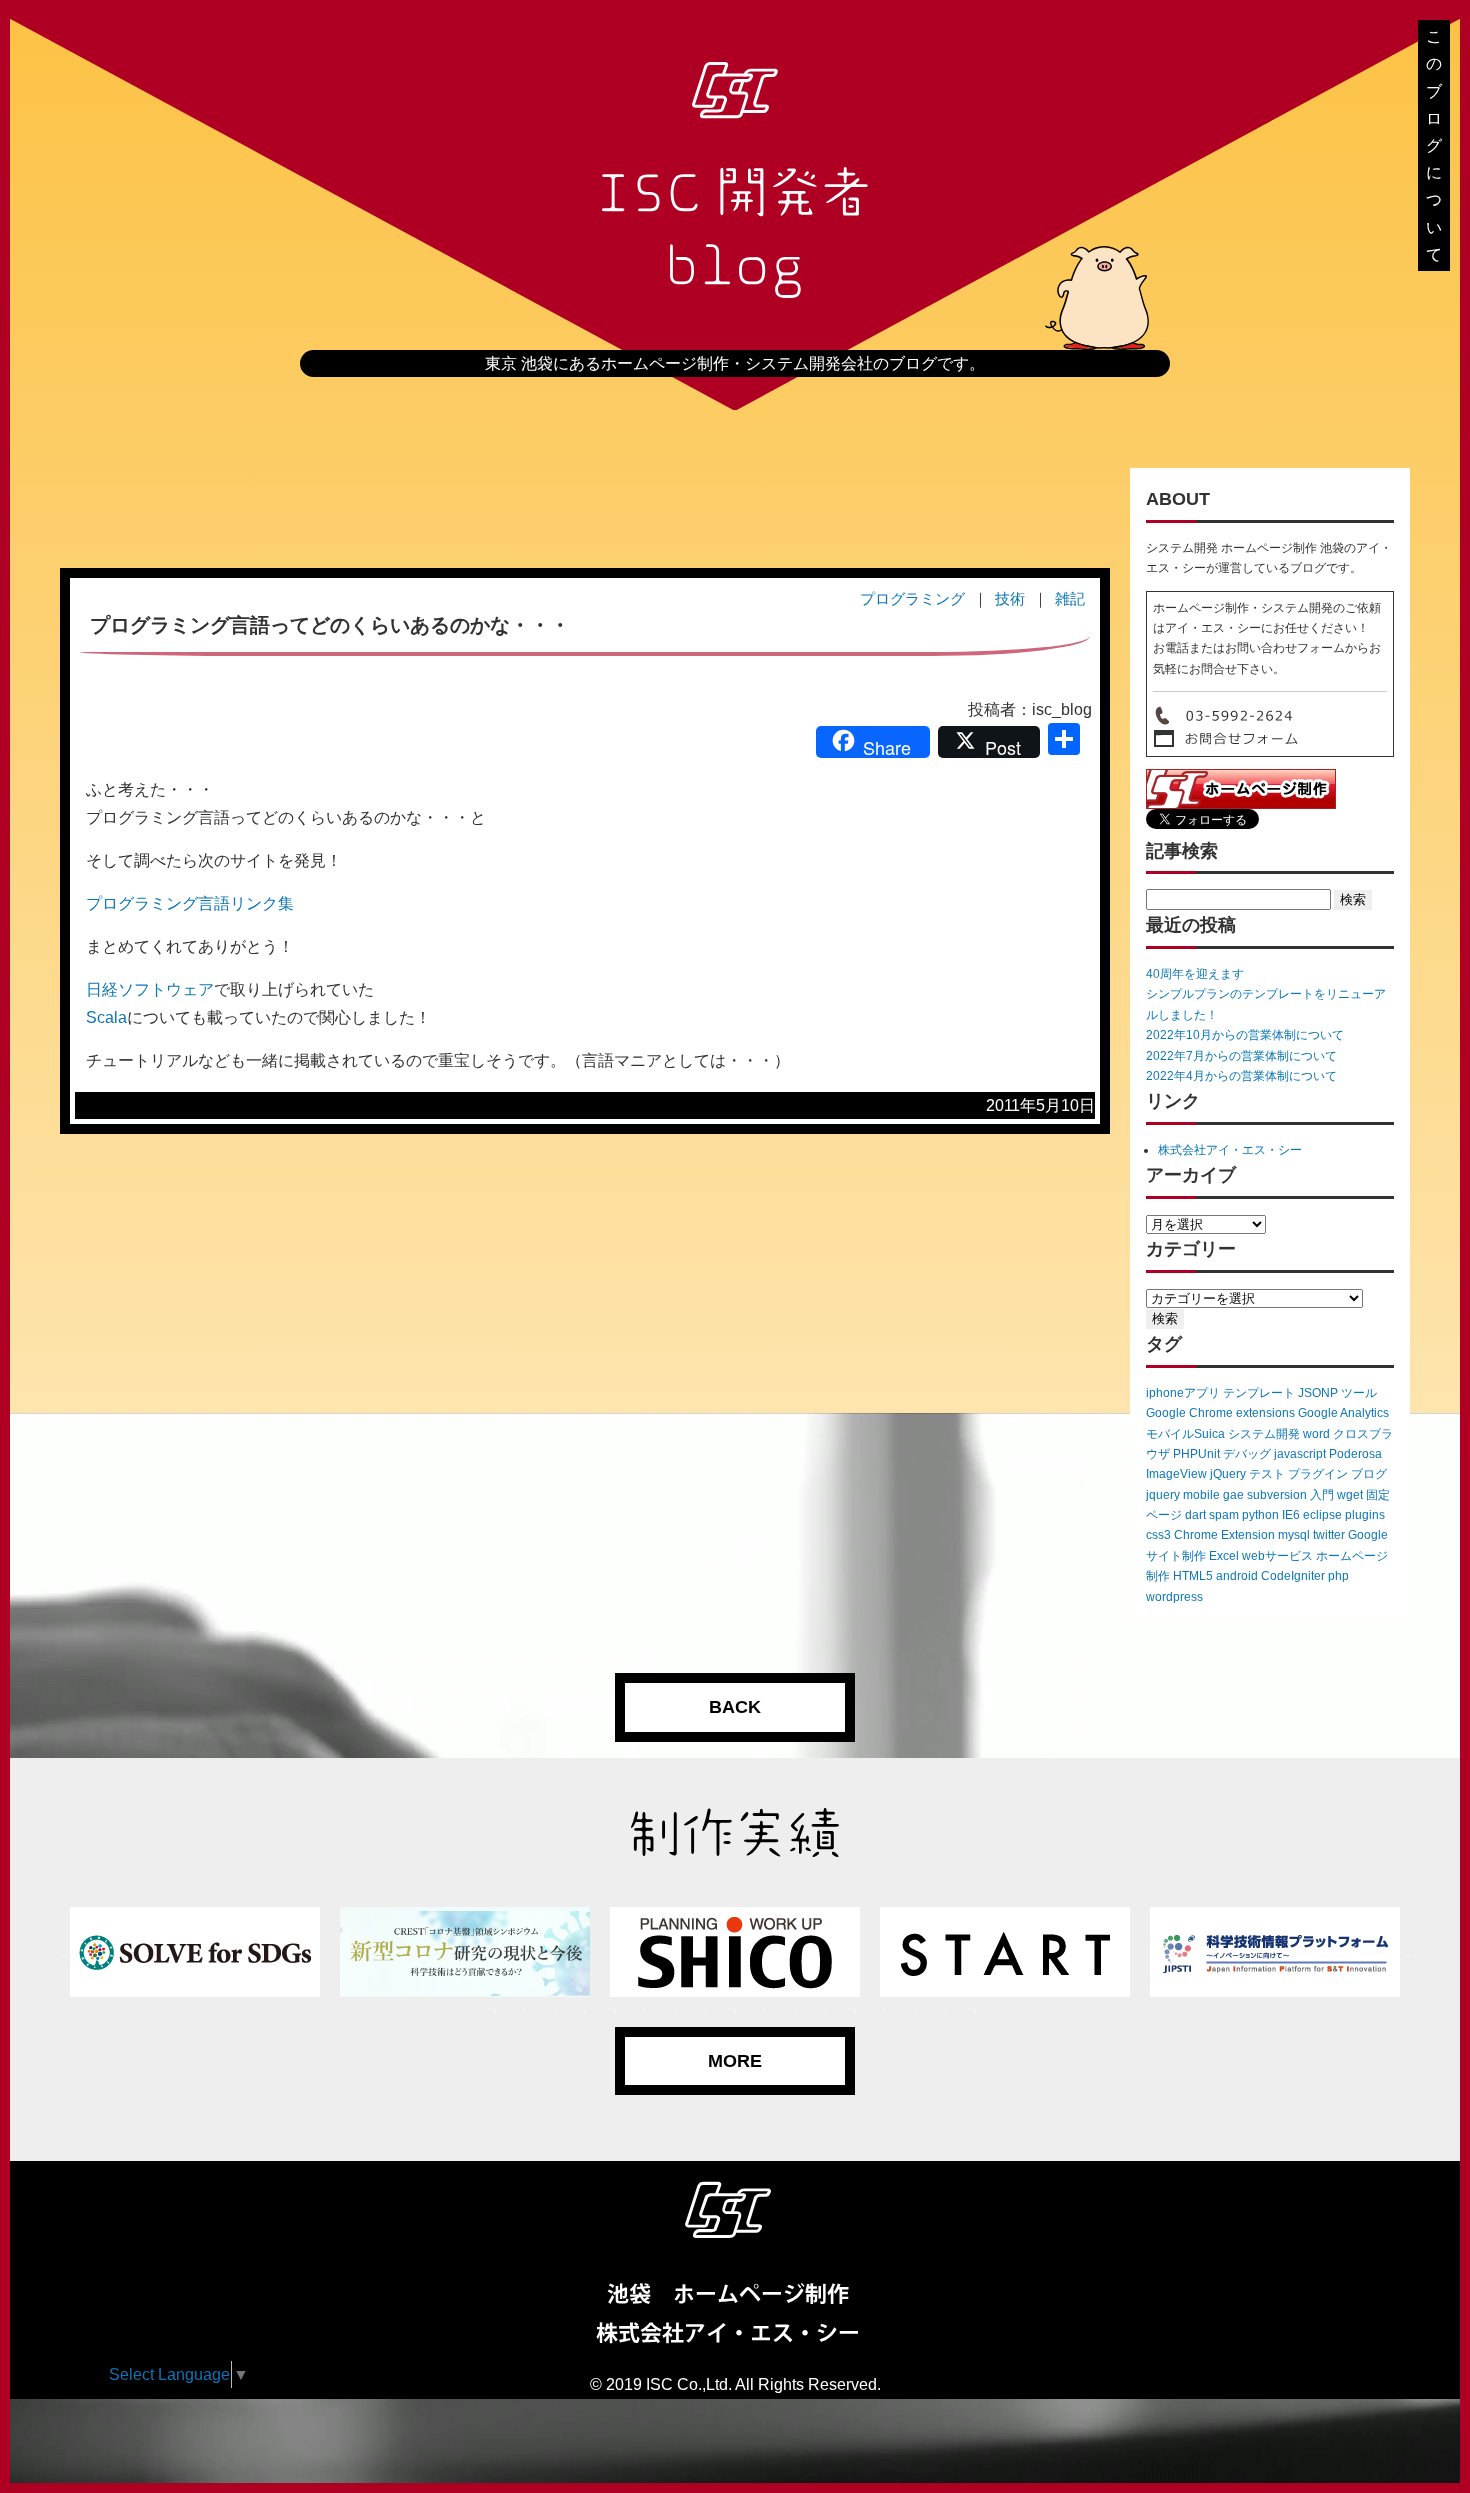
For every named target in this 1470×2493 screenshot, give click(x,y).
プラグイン (1318, 1474)
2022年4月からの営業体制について (1241, 1076)
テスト (1267, 1474)
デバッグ (1247, 1454)
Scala (106, 1017)
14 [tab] (885, 2012)
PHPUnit (1196, 1454)
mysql (1294, 1535)
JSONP (1318, 1393)
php (1338, 1576)
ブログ (1369, 1474)
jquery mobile (1183, 1495)
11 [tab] (795, 2012)
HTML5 (1193, 1576)
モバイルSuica (1185, 1434)
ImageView (1176, 1474)
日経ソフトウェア (150, 989)
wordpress (1174, 1597)
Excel (1224, 1556)
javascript (1300, 1454)
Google (1368, 1535)
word (1316, 1434)
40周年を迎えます (1195, 974)
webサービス (1277, 1556)
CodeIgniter (1293, 1576)
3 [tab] (555, 2012)
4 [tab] (585, 2012)
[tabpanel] (195, 1952)
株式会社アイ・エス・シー (1230, 1150)
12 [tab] (825, 2012)
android (1237, 1576)
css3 (1158, 1535)
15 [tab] (915, 2012)
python (1260, 1515)
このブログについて (1434, 145)
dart (1195, 1515)
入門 (1322, 1495)
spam (1224, 1515)
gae (1233, 1495)
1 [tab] (495, 2012)
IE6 (1291, 1515)
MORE (735, 2061)
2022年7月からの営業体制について (1241, 1056)
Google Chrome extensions (1220, 1413)
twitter (1329, 1535)
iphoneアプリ (1183, 1393)
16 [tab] (945, 2012)
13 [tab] (855, 2012)
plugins (1365, 1515)
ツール (1359, 1393)
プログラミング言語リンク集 (190, 903)
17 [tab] (975, 2012)
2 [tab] (525, 2012)
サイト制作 (1176, 1556)
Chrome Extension (1224, 1535)
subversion (1277, 1495)
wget (1350, 1495)
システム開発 (1264, 1434)
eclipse (1322, 1515)
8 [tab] (705, 2012)
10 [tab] (765, 2012)
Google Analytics (1343, 1413)
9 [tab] (735, 2012)
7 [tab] (675, 2012)
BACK (735, 1707)
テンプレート (1259, 1393)
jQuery (1228, 1474)
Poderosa (1355, 1454)
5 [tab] (615, 2012)
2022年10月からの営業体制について (1245, 1035)
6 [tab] (645, 2012)
